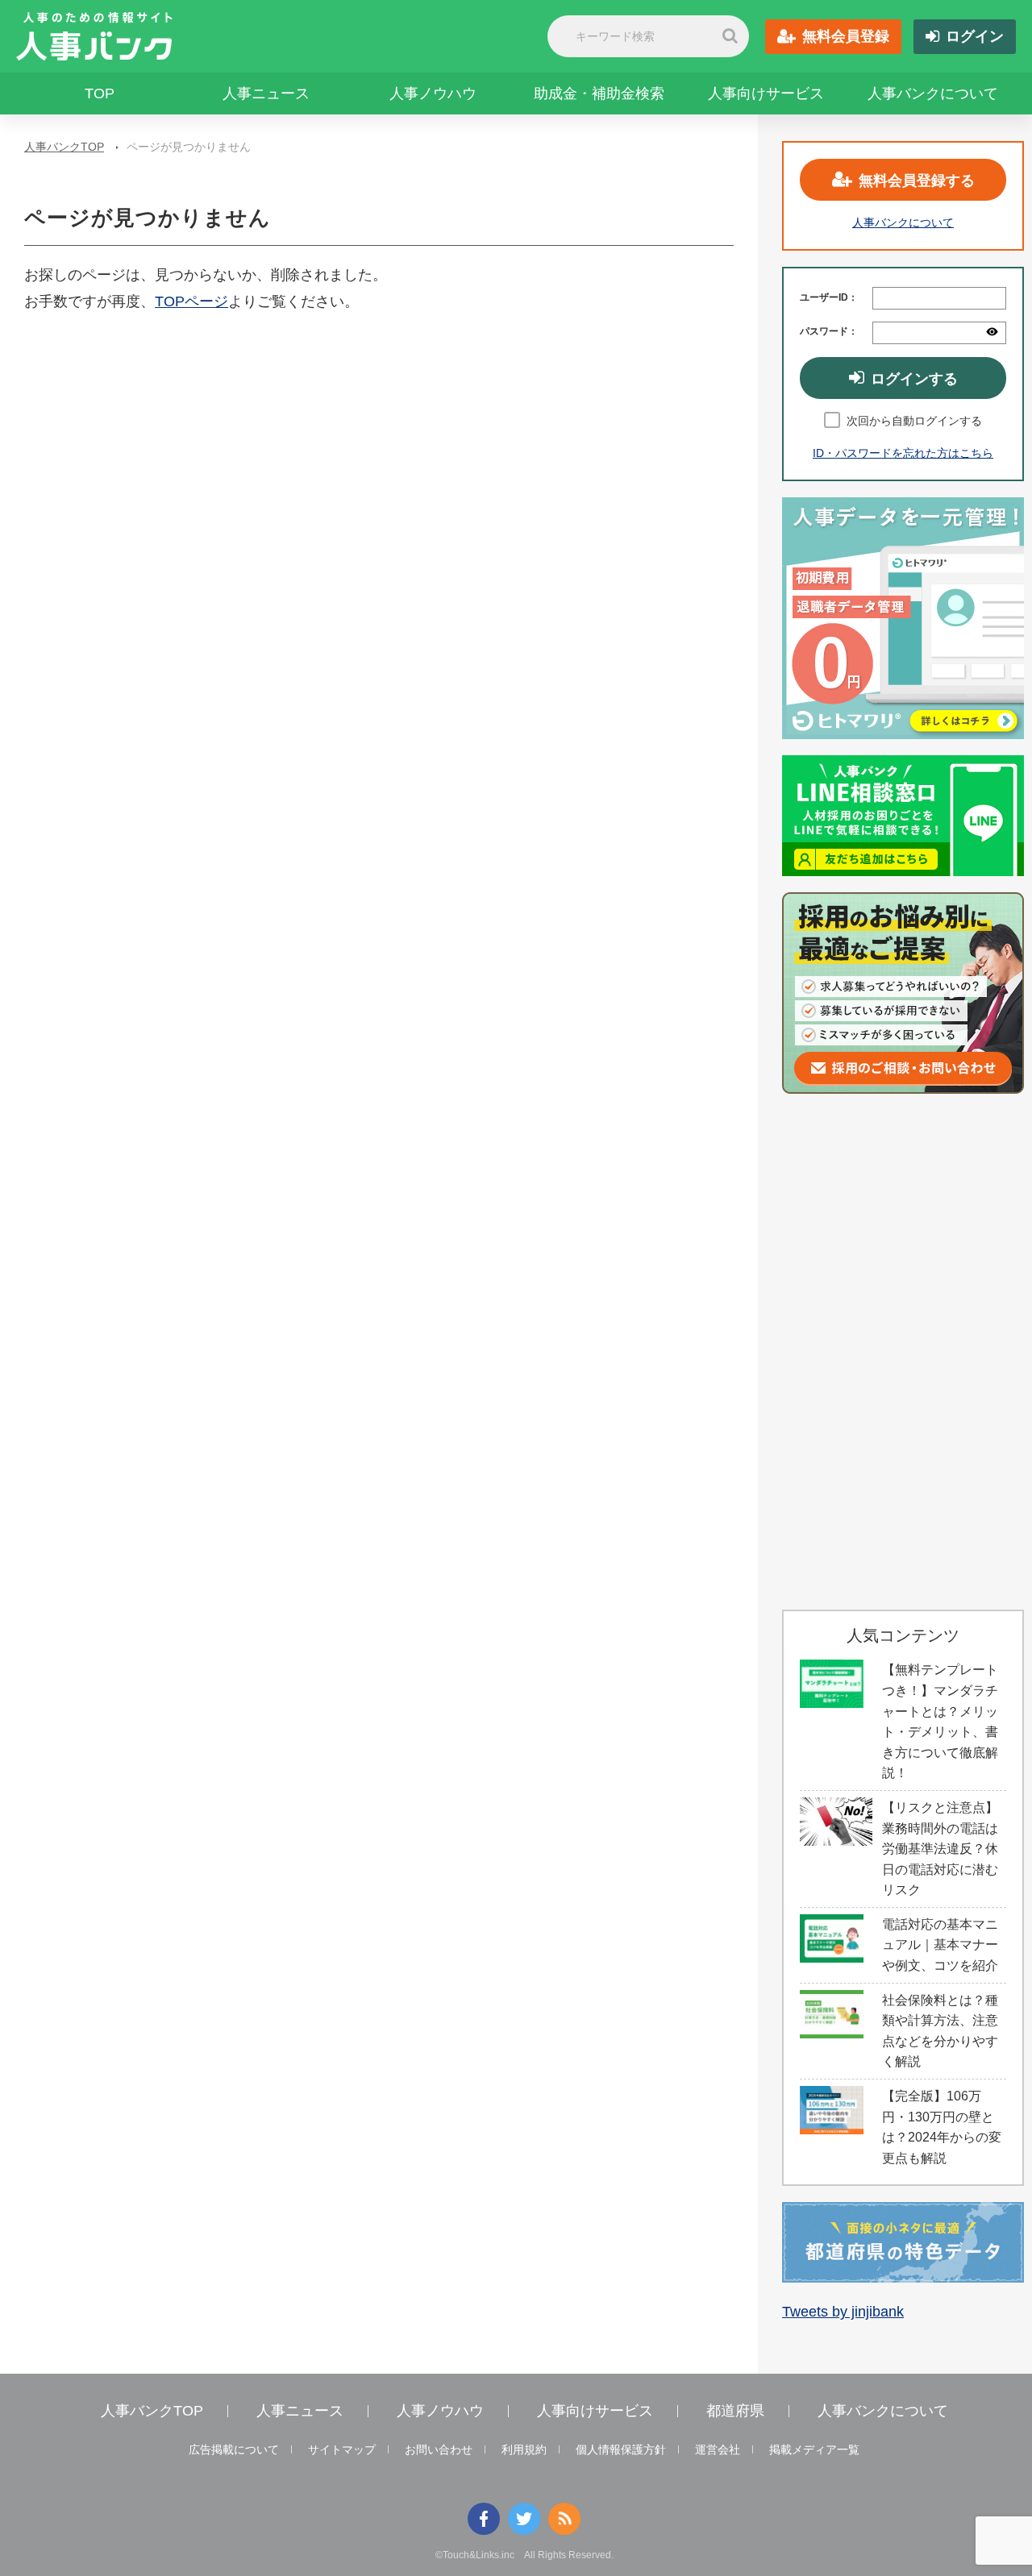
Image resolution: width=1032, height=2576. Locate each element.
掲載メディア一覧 (814, 2449)
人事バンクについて (933, 93)
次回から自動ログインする (914, 421)
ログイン (975, 36)
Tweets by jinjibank (843, 2312)
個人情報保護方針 (621, 2449)
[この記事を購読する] (564, 2519)
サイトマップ (342, 2449)
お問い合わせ (439, 2449)
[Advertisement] (903, 1352)
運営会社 (718, 2449)
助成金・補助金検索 (599, 93)
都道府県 (735, 2411)
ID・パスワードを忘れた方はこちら (903, 453)
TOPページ (191, 301)
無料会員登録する (917, 181)
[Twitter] (524, 2519)
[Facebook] (484, 2519)
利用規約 (524, 2449)
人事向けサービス (766, 93)
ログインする (914, 379)
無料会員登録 (846, 36)
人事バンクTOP (64, 147)
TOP (100, 93)
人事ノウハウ (433, 93)
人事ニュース (266, 93)
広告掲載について (234, 2449)
